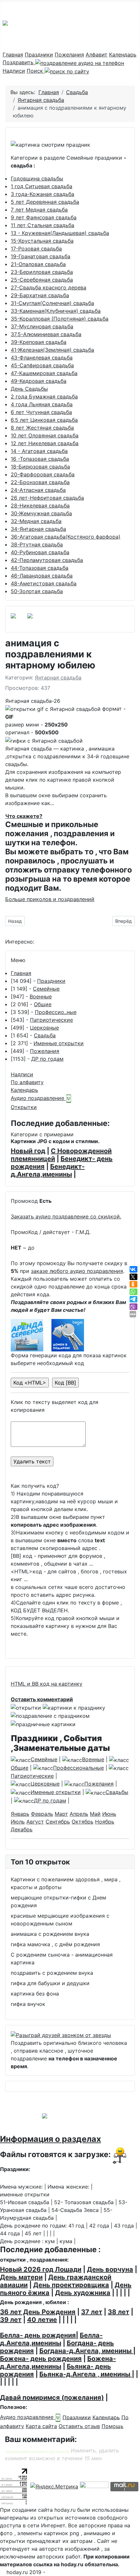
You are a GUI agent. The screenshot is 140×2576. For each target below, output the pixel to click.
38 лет (119, 2312)
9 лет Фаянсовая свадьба (44, 217)
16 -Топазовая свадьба (40, 459)
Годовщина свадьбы (37, 178)
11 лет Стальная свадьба (42, 225)
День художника (83, 2293)
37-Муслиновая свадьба (42, 326)
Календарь (123, 55)
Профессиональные (78, 1768)
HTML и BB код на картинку (47, 1684)
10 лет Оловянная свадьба (45, 435)
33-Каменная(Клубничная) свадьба (56, 311)
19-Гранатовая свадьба (41, 256)
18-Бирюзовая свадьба (40, 467)
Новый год (28, 1151)
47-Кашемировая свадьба (44, 373)
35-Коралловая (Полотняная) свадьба (60, 319)
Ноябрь (105, 1822)
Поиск (36, 71)
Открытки (24, 1107)
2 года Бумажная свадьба (44, 397)
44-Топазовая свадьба (40, 568)
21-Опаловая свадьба (38, 264)
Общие (43, 1004)
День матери (21, 2277)
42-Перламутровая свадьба (47, 560)
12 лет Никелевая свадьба (45, 443)
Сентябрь (58, 1822)
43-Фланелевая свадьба (42, 358)
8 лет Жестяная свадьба (42, 428)
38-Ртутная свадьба (37, 544)
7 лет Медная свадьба (39, 210)
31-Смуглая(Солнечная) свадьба (52, 303)
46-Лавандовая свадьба (42, 576)
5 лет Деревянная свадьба (45, 202)
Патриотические (51, 1020)
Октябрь (83, 1822)
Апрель (79, 1814)
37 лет (92, 2312)
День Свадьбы (29, 389)
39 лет (11, 2320)
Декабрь (22, 1829)
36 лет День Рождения (38, 2312)
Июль (18, 1822)
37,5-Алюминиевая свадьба (46, 334)
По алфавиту (27, 1082)
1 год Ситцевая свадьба (42, 186)
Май (95, 1814)
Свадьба (45, 1035)
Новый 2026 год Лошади (41, 2269)
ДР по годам (47, 1059)
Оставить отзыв (79, 2426)
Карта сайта (41, 2426)
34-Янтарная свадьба (38, 529)
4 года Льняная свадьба (42, 404)
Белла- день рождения (38, 2335)
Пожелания (69, 55)
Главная (13, 55)
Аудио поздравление (38, 1098)
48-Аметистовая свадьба (44, 583)
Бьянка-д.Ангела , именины (86, 2374)
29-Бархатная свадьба (40, 295)
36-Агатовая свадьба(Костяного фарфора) (66, 537)
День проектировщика (71, 2285)
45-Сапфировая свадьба (42, 365)
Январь (20, 1814)
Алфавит (97, 55)
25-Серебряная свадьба (42, 280)
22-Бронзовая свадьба (40, 482)
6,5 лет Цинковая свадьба (44, 420)
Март (61, 1814)
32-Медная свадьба (36, 521)
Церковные (44, 1028)
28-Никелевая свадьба (40, 506)
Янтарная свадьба (58, 678)
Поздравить (19, 62)
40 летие (42, 2320)
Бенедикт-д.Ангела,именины (48, 1170)
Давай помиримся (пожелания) (52, 2398)
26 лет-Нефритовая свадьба (47, 498)
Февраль (42, 1814)
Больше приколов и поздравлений (50, 899)
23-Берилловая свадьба (42, 272)
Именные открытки (59, 1043)
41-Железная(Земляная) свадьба (52, 350)
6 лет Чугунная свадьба (41, 412)
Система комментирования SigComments (37, 2451)
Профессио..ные (56, 1012)
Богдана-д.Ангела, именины (86, 2351)
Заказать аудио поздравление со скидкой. (66, 1216)
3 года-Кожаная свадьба (42, 194)
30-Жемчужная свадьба (41, 513)
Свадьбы (117, 1792)
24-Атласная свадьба (38, 490)
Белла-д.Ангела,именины (51, 2339)
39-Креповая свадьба (39, 342)
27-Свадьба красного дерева (49, 287)
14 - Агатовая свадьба (39, 451)
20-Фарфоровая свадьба (43, 474)
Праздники (39, 55)
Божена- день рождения (41, 2359)
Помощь (112, 2426)
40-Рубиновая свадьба (40, 552)
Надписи (14, 71)
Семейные (46, 989)
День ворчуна (110, 2269)
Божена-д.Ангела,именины (58, 2362)
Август (35, 1822)
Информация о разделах (50, 2139)
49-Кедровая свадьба (39, 381)
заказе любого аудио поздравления (77, 1271)
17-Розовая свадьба (36, 249)
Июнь (109, 1814)
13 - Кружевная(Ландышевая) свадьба (60, 233)
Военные (41, 996)
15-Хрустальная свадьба (42, 241)
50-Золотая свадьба (37, 591)
